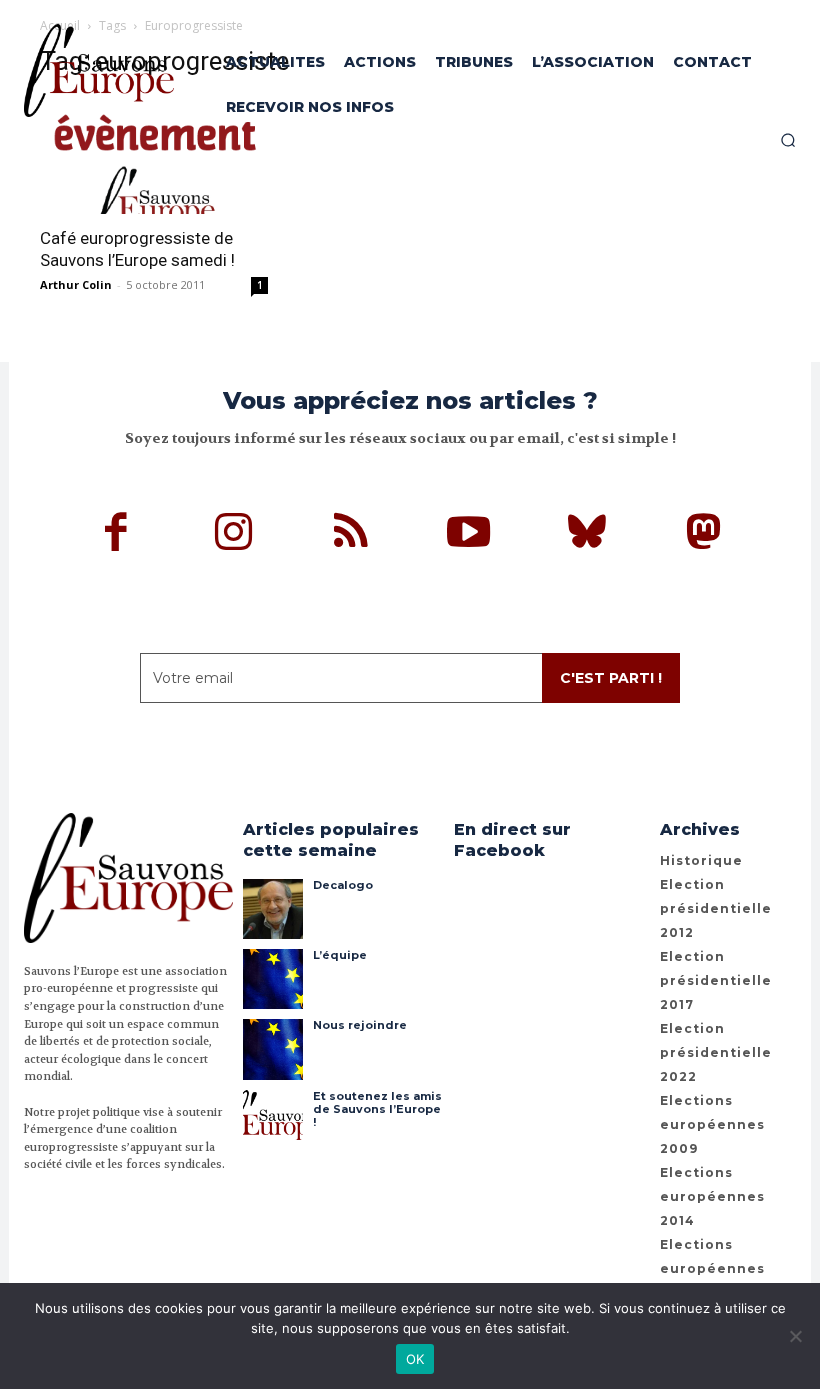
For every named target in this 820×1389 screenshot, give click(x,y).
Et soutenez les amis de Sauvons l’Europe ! (377, 1109)
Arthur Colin (76, 284)
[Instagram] (234, 535)
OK (415, 1359)
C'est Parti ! (611, 678)
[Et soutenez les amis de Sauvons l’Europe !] (273, 1120)
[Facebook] (117, 535)
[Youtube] (469, 535)
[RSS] (352, 535)
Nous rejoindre (360, 1025)
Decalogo (343, 885)
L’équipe (340, 955)
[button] (788, 140)
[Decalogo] (273, 909)
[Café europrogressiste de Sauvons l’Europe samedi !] (154, 155)
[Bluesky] (587, 535)
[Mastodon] (704, 535)
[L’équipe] (273, 979)
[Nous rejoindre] (273, 1049)
